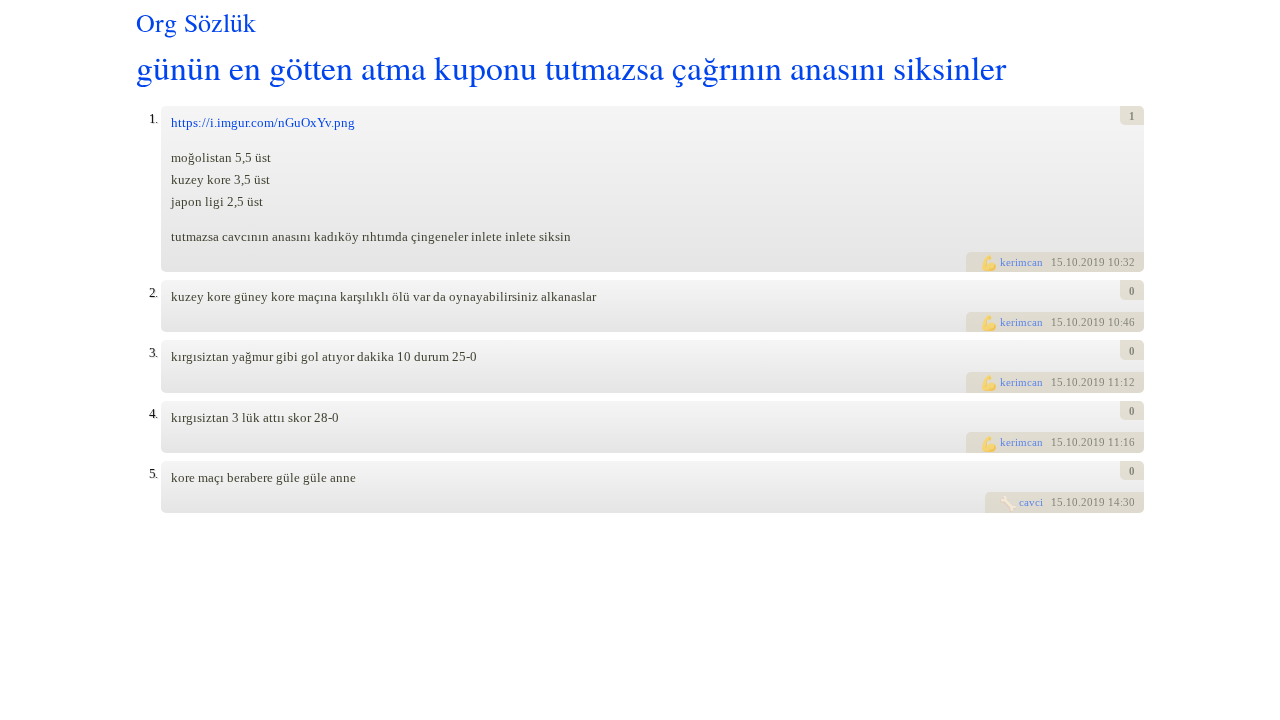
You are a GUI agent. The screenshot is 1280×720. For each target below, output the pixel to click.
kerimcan (1021, 262)
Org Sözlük (196, 22)
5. (153, 473)
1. (153, 118)
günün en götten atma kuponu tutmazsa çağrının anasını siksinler (571, 66)
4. (153, 413)
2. (153, 292)
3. (153, 352)
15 (1057, 262)
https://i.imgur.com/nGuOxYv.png (263, 122)
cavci (1031, 502)
